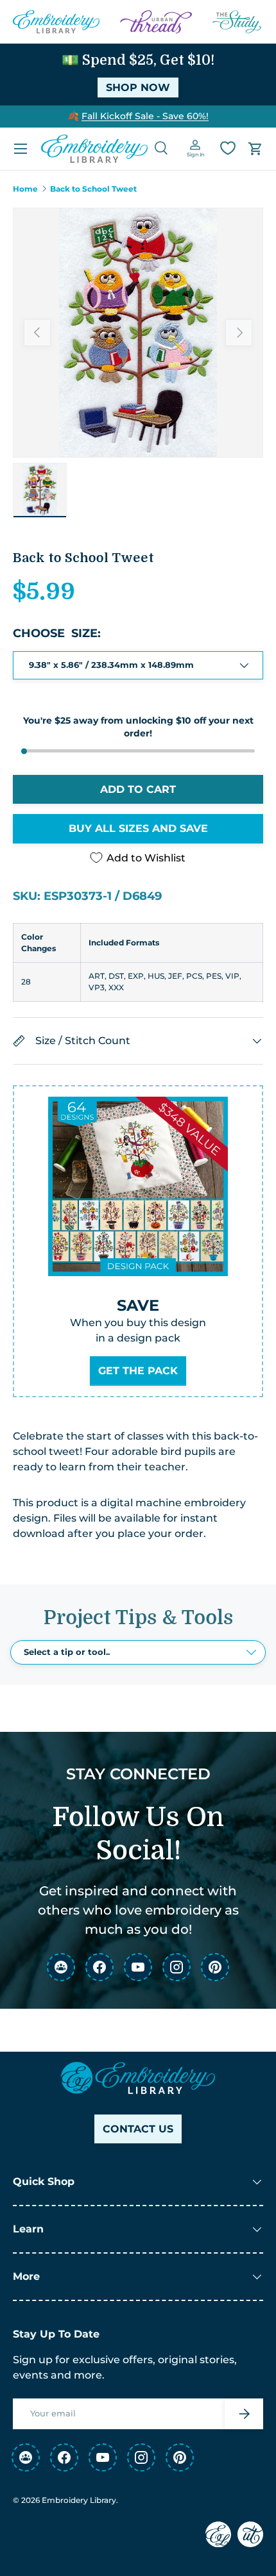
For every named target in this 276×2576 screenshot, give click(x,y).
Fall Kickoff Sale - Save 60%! (145, 116)
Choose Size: (57, 633)
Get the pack (138, 1371)
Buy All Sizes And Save (138, 828)
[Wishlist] (228, 148)
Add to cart (138, 789)
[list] (138, 333)
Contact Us (138, 2129)
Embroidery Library (79, 2500)
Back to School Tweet (93, 189)
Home (25, 189)
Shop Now (138, 87)
